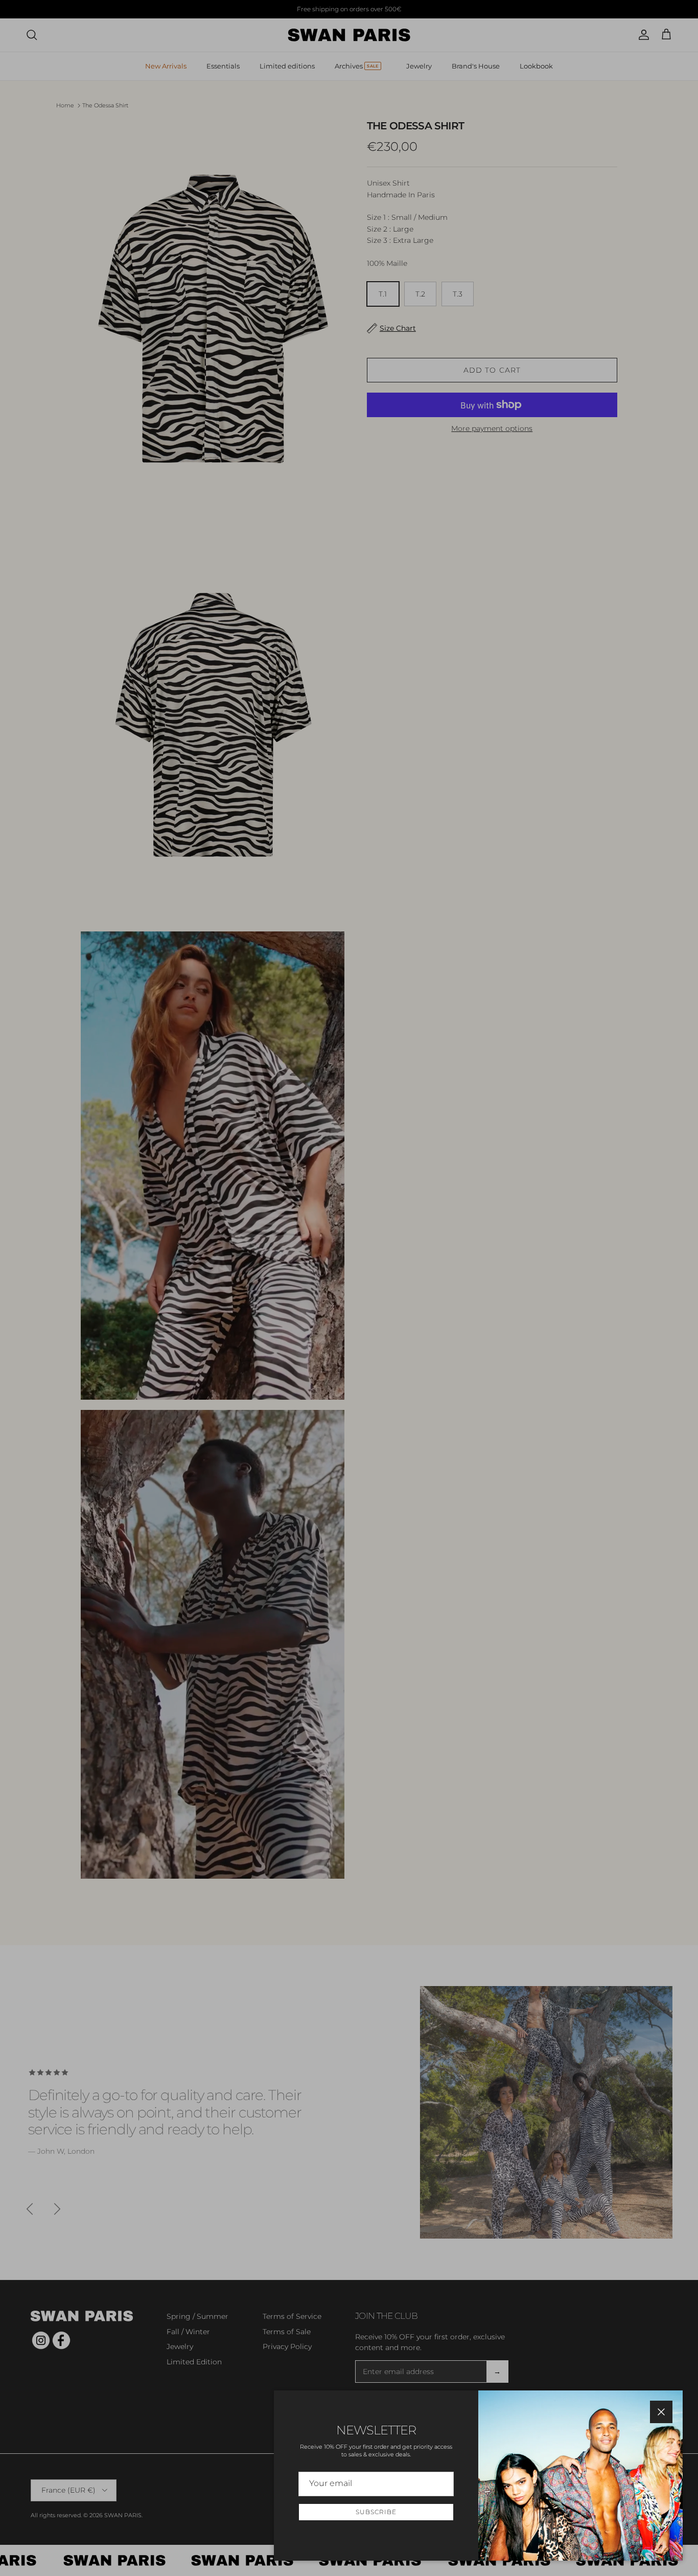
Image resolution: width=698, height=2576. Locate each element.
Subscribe (376, 2512)
